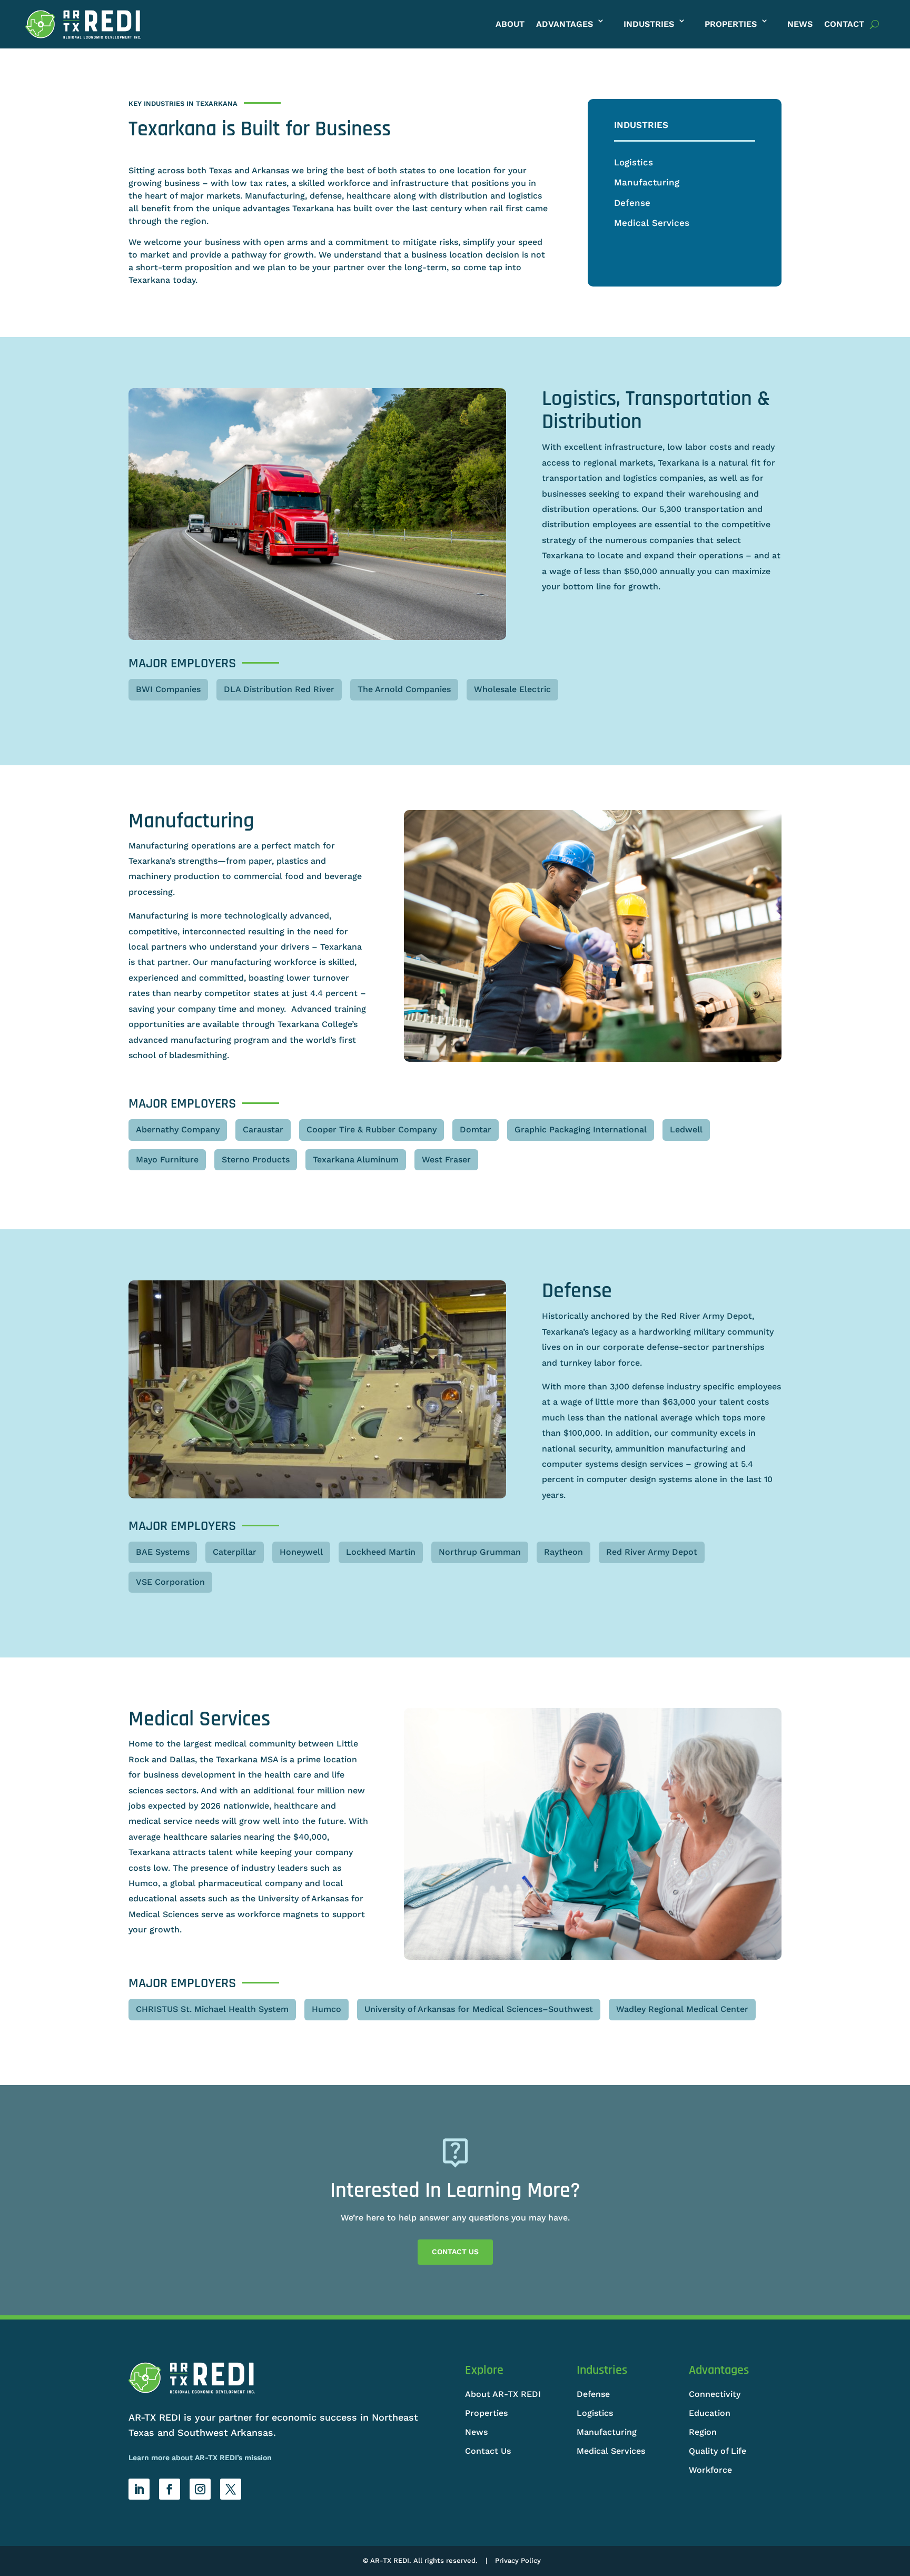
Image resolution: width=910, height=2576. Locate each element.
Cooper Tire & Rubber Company (372, 1129)
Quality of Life (718, 2451)
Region (703, 2432)
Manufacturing (647, 182)
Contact (844, 24)
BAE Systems (163, 1552)
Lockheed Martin (381, 1552)
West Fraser (446, 1159)
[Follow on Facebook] (170, 2489)
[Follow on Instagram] (200, 2489)
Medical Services (652, 223)
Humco (327, 2009)
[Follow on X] (231, 2489)
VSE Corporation (170, 1582)
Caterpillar (235, 1552)
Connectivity (715, 2394)
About (510, 24)
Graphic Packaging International (581, 1129)
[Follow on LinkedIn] (139, 2489)
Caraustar (263, 1129)
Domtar (476, 1129)
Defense (632, 203)
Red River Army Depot (652, 1552)
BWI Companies (168, 689)
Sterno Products (256, 1159)
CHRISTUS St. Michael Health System (212, 2009)
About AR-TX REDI (503, 2394)
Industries (649, 24)
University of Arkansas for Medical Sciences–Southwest (479, 2009)
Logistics (634, 162)
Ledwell (686, 1129)
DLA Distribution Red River (279, 689)
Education (710, 2413)
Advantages (565, 24)
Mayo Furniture (167, 1159)
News (800, 24)
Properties (731, 24)
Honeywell (301, 1552)
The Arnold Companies (404, 689)
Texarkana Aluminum (356, 1159)
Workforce (710, 2470)
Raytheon (563, 1552)
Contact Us (455, 2252)
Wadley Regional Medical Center (682, 2009)
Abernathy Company (178, 1129)
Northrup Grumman (480, 1552)
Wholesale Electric (512, 689)
